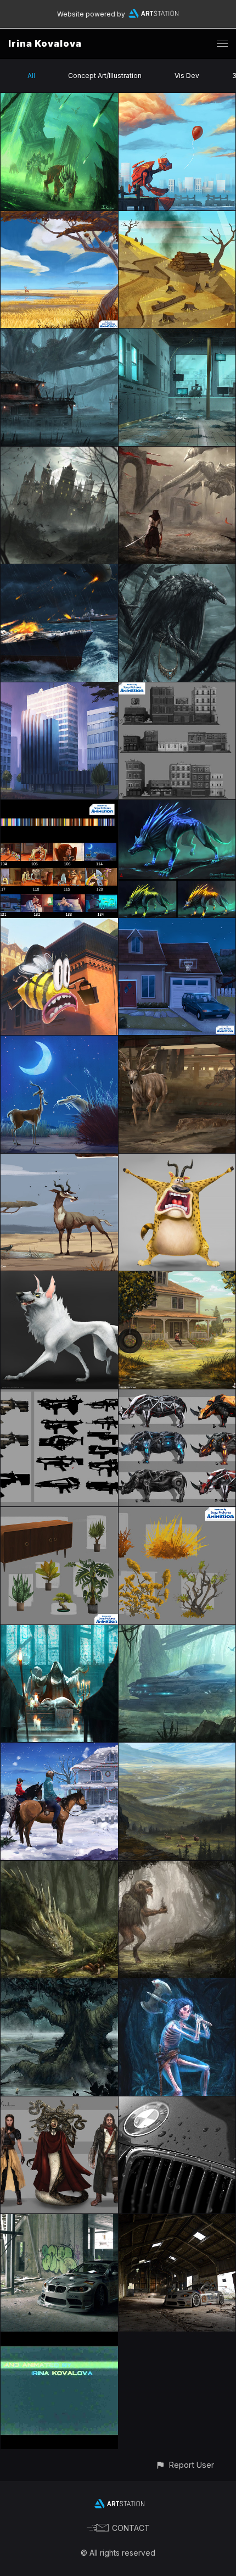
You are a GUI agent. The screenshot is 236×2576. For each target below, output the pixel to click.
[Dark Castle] (59, 453)
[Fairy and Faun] (177, 1867)
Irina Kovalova (45, 43)
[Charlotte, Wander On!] (59, 1985)
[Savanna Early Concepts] (59, 1160)
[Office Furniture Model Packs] (59, 1513)
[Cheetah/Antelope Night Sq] (59, 1042)
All (31, 76)
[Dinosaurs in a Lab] (177, 335)
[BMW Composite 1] (59, 2220)
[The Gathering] (59, 1631)
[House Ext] (177, 924)
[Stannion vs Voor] (177, 1042)
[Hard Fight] (177, 453)
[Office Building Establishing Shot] (59, 689)
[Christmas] (59, 1749)
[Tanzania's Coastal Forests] (177, 217)
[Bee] (59, 924)
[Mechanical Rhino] (177, 1396)
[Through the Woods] (177, 1631)
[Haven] (59, 335)
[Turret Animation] (59, 2338)
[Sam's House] (177, 1278)
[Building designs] (177, 689)
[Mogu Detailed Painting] (59, 1278)
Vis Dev (187, 76)
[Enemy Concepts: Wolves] (177, 806)
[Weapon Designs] (59, 1396)
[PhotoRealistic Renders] (177, 2103)
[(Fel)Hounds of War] (59, 99)
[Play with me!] (59, 1867)
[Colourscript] (59, 806)
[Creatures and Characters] (59, 2103)
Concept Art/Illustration (105, 76)
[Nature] (177, 1749)
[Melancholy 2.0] (177, 99)
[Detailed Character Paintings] (177, 1160)
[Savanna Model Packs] (177, 1513)
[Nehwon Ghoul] (177, 1985)
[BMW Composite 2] (177, 2220)
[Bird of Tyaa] (177, 571)
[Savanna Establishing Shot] (59, 217)
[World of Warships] (59, 571)
